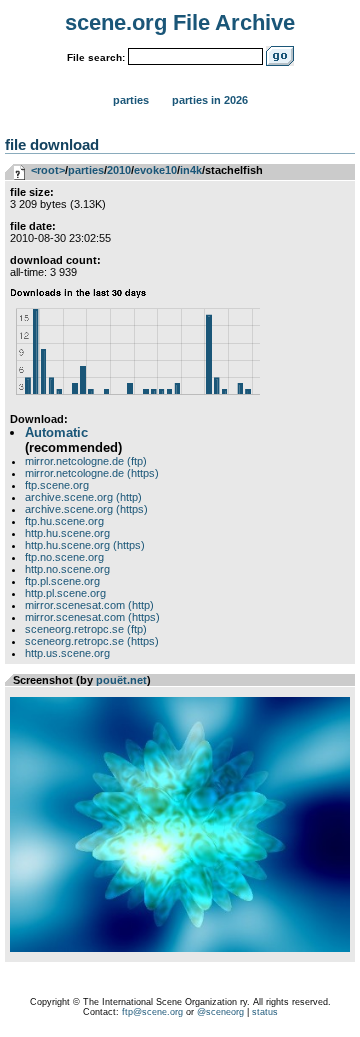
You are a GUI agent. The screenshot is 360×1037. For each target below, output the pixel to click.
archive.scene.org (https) (86, 509)
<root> (48, 170)
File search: (96, 57)
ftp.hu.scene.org (64, 521)
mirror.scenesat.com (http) (89, 605)
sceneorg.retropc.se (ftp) (86, 629)
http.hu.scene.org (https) (85, 545)
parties (86, 170)
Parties (131, 100)
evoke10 (155, 170)
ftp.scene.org (57, 485)
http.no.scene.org (67, 569)
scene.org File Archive (180, 22)
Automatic (56, 432)
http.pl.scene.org (65, 593)
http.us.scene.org (67, 653)
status (265, 1012)
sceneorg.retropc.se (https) (92, 641)
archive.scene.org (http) (83, 497)
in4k (191, 170)
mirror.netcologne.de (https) (92, 473)
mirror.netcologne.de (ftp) (86, 461)
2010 (119, 170)
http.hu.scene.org (67, 533)
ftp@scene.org (152, 1012)
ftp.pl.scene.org (62, 581)
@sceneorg (220, 1012)
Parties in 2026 (210, 100)
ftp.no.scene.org (64, 557)
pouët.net (121, 680)
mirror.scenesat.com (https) (92, 617)
